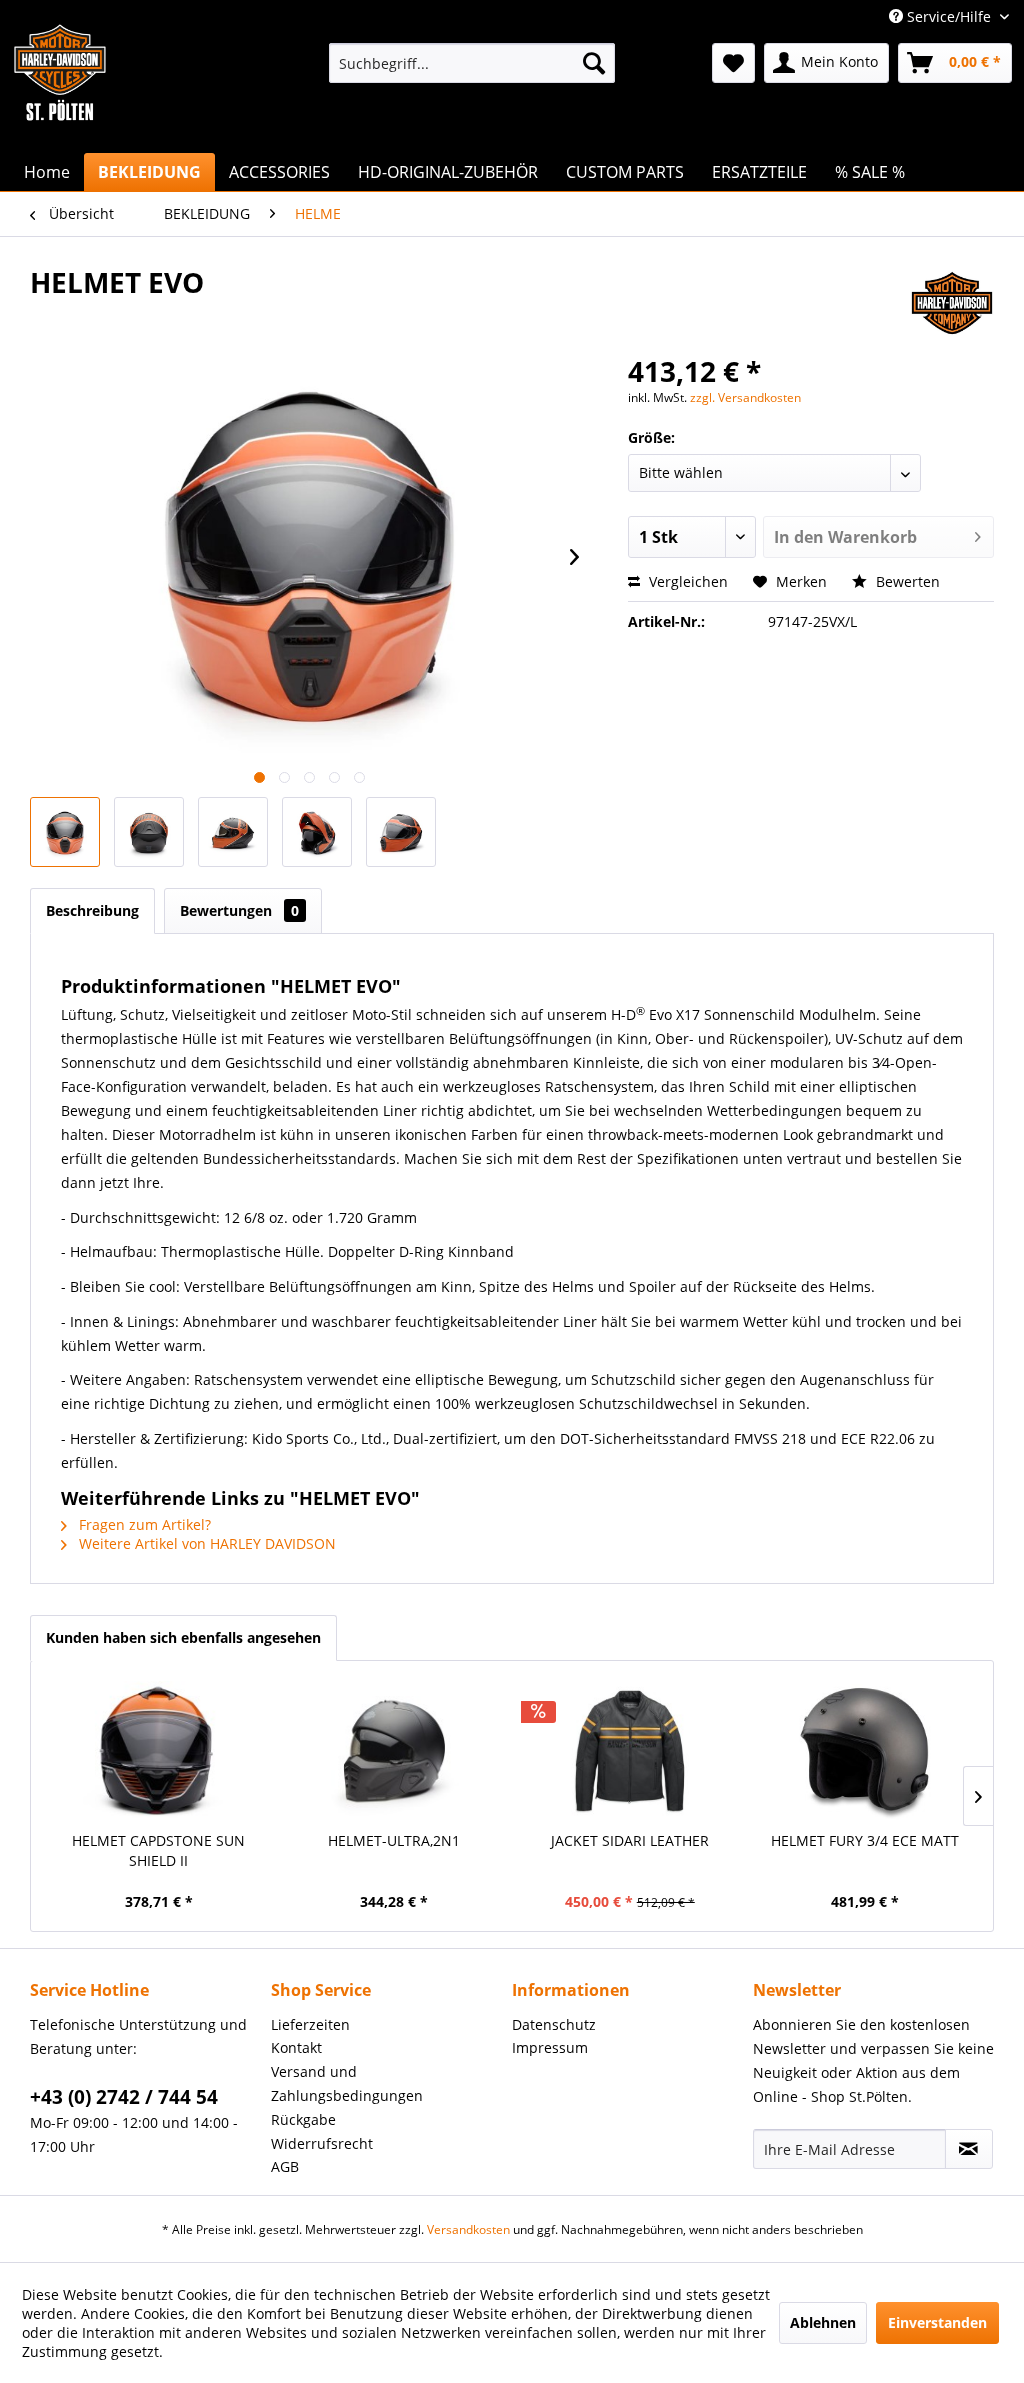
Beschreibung (92, 910)
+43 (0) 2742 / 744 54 (124, 2097)
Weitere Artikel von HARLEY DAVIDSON (205, 1543)
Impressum (550, 2047)
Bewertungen (239, 910)
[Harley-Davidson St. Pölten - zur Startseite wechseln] (60, 113)
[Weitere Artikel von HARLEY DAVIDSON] (952, 302)
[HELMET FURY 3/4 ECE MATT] (866, 1751)
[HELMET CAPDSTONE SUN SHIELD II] (159, 1751)
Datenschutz (554, 2024)
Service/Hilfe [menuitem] (949, 16)
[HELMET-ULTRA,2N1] (395, 1751)
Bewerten (906, 581)
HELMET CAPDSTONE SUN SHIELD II (158, 1850)
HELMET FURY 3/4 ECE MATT (865, 1840)
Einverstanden (937, 2322)
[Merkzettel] (733, 63)
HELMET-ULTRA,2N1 (394, 1840)
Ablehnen (823, 2322)
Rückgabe (303, 2119)
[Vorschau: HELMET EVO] (65, 832)
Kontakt (296, 2047)
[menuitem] (472, 63)
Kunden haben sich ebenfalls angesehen (183, 1637)
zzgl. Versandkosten (745, 397)
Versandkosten (468, 2229)
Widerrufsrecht (322, 2143)
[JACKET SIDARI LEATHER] (630, 1751)
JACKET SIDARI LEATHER (630, 1840)
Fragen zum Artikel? (143, 1524)
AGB (285, 2166)
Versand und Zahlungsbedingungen (347, 2083)
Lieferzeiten (310, 2024)
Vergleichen (686, 581)
